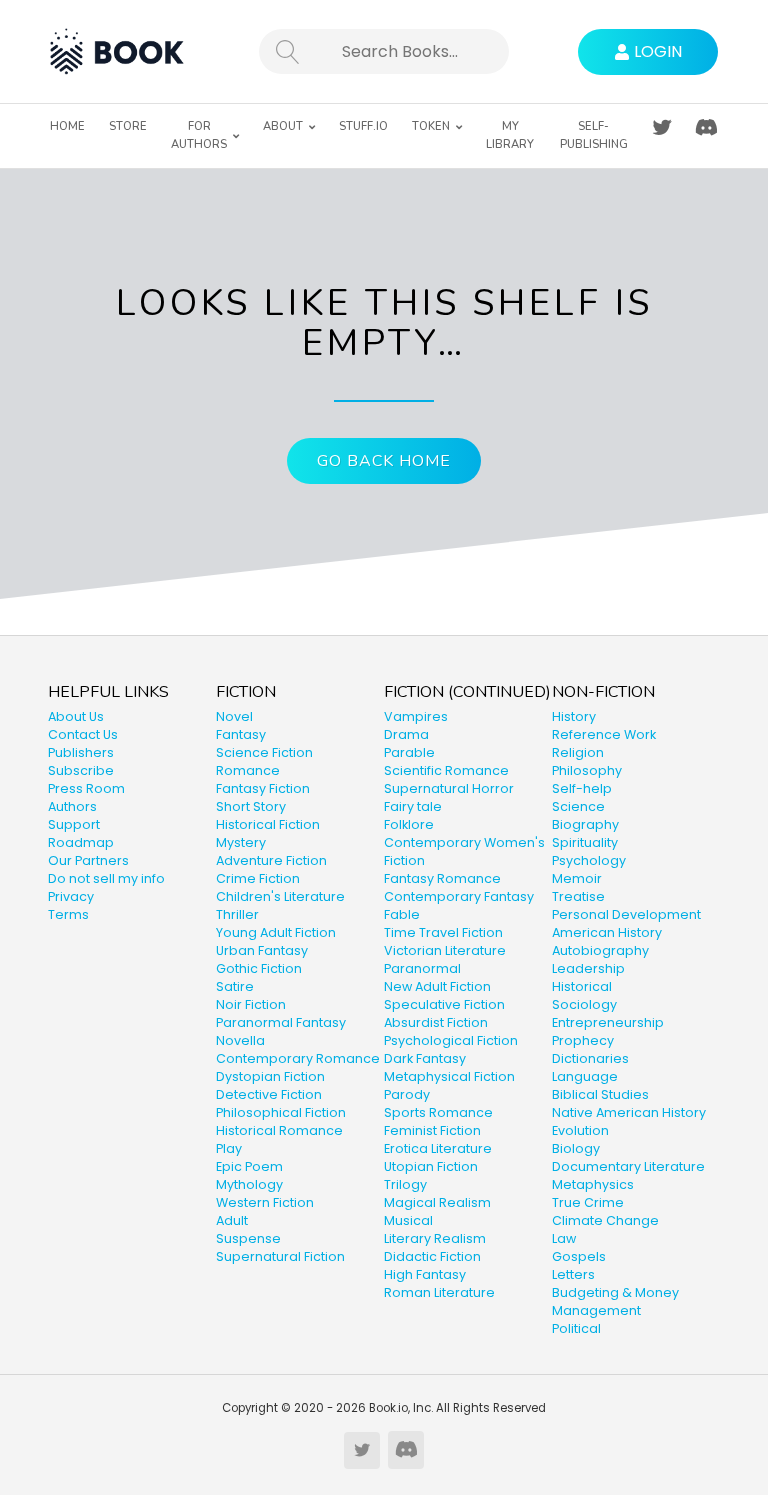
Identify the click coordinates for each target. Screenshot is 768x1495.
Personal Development (626, 914)
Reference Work (604, 734)
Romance (248, 770)
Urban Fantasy (262, 950)
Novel (234, 716)
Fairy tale (413, 806)
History (574, 716)
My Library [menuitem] (510, 135)
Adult (232, 1220)
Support (74, 824)
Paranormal (422, 968)
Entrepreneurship (608, 1022)
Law (564, 1238)
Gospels (579, 1256)
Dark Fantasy (425, 1058)
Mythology (249, 1184)
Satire (235, 986)
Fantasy (241, 734)
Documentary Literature (628, 1166)
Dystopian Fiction (270, 1076)
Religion (578, 752)
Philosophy (587, 770)
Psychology (589, 860)
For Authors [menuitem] (199, 135)
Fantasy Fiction (263, 788)
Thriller (237, 914)
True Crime (588, 1202)
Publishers (81, 752)
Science (578, 806)
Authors (72, 806)
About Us (76, 716)
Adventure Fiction (271, 860)
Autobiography (600, 950)
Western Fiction (265, 1202)
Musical (408, 1220)
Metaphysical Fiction (449, 1076)
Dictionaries (590, 1058)
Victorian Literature (445, 950)
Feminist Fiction (432, 1130)
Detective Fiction (269, 1094)
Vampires (416, 716)
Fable (402, 914)
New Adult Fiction (437, 986)
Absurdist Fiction (436, 1022)
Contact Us (83, 734)
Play (229, 1148)
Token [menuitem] (431, 126)
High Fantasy (425, 1274)
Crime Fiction (258, 878)
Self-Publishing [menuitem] (594, 135)
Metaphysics (593, 1184)
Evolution (580, 1130)
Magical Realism (437, 1202)
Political (576, 1328)
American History (607, 932)
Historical (582, 986)
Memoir (577, 878)
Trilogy (405, 1184)
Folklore (409, 824)
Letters (573, 1274)
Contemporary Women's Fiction (464, 851)
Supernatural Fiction (280, 1256)
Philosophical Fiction (281, 1112)
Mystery (241, 842)
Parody (407, 1094)
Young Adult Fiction (276, 932)
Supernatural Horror (449, 788)
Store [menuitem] (128, 126)
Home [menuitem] (67, 126)
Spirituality (585, 842)
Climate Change (605, 1220)
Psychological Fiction (451, 1040)
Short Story (251, 806)
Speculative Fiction (444, 1004)
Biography (585, 824)
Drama (406, 734)
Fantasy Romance (442, 878)
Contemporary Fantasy (459, 896)
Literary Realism (435, 1238)
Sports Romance (438, 1112)
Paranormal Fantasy (281, 1022)
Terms (68, 914)
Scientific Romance (446, 770)
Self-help (582, 788)
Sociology (584, 1004)
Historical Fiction (268, 824)
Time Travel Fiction (443, 932)
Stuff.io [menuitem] (363, 126)
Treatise (578, 896)
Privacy (71, 896)
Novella (240, 1040)
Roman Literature (439, 1292)
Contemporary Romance (298, 1058)
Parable (409, 752)
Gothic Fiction (259, 968)
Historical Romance (279, 1130)
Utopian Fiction (431, 1166)
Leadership (588, 968)
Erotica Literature (438, 1148)
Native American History (629, 1112)
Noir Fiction (251, 1004)
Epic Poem (249, 1166)
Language (585, 1076)
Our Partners (88, 860)
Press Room (86, 788)
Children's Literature (280, 896)
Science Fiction (264, 752)
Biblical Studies (600, 1094)
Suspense (248, 1238)
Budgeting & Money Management (615, 1301)
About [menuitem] (283, 126)
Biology (576, 1148)
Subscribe (81, 770)
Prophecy (583, 1040)
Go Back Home (384, 461)
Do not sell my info (106, 878)
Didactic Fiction (432, 1256)
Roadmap (81, 842)
